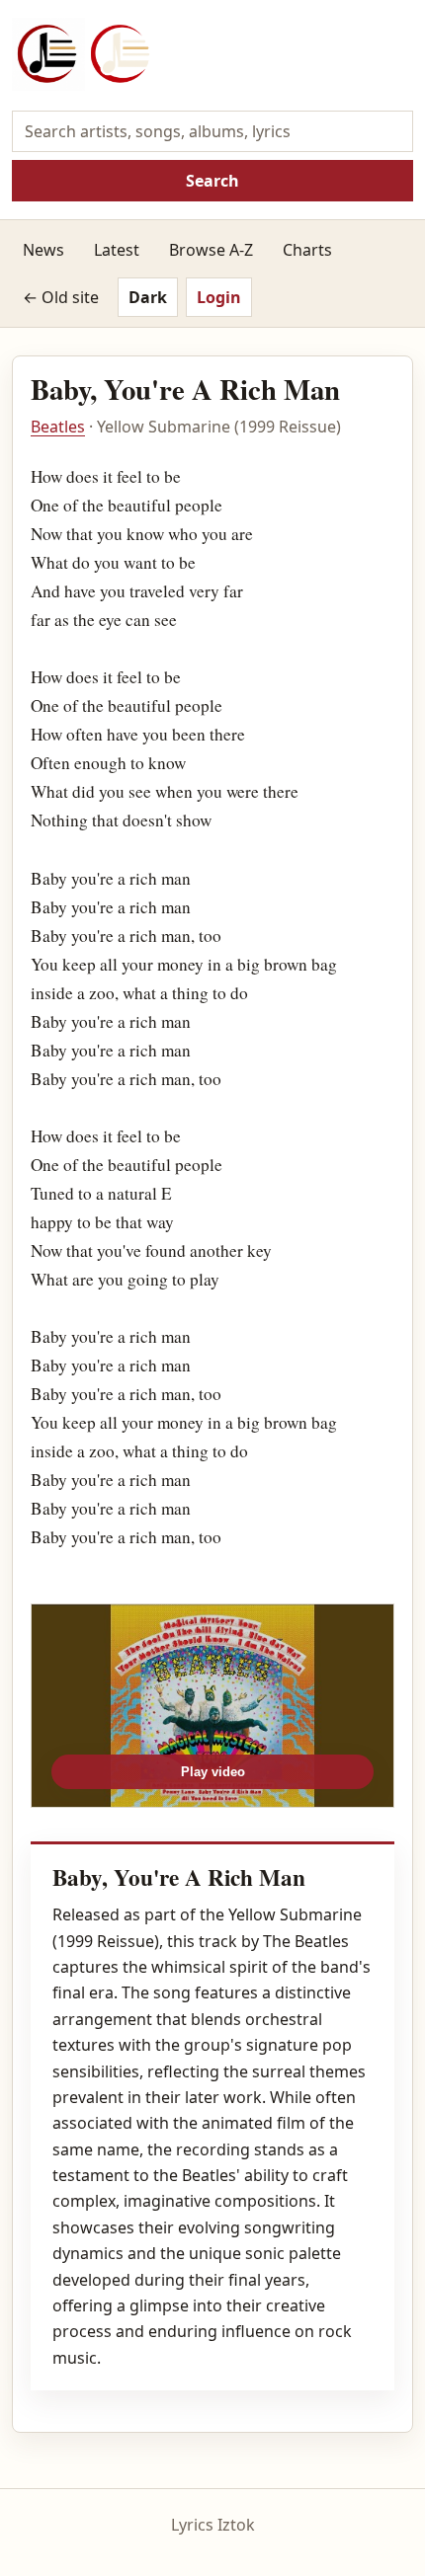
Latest (117, 250)
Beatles (58, 427)
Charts (307, 250)
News (43, 250)
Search (212, 181)
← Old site (61, 297)
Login (219, 297)
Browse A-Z (211, 250)
